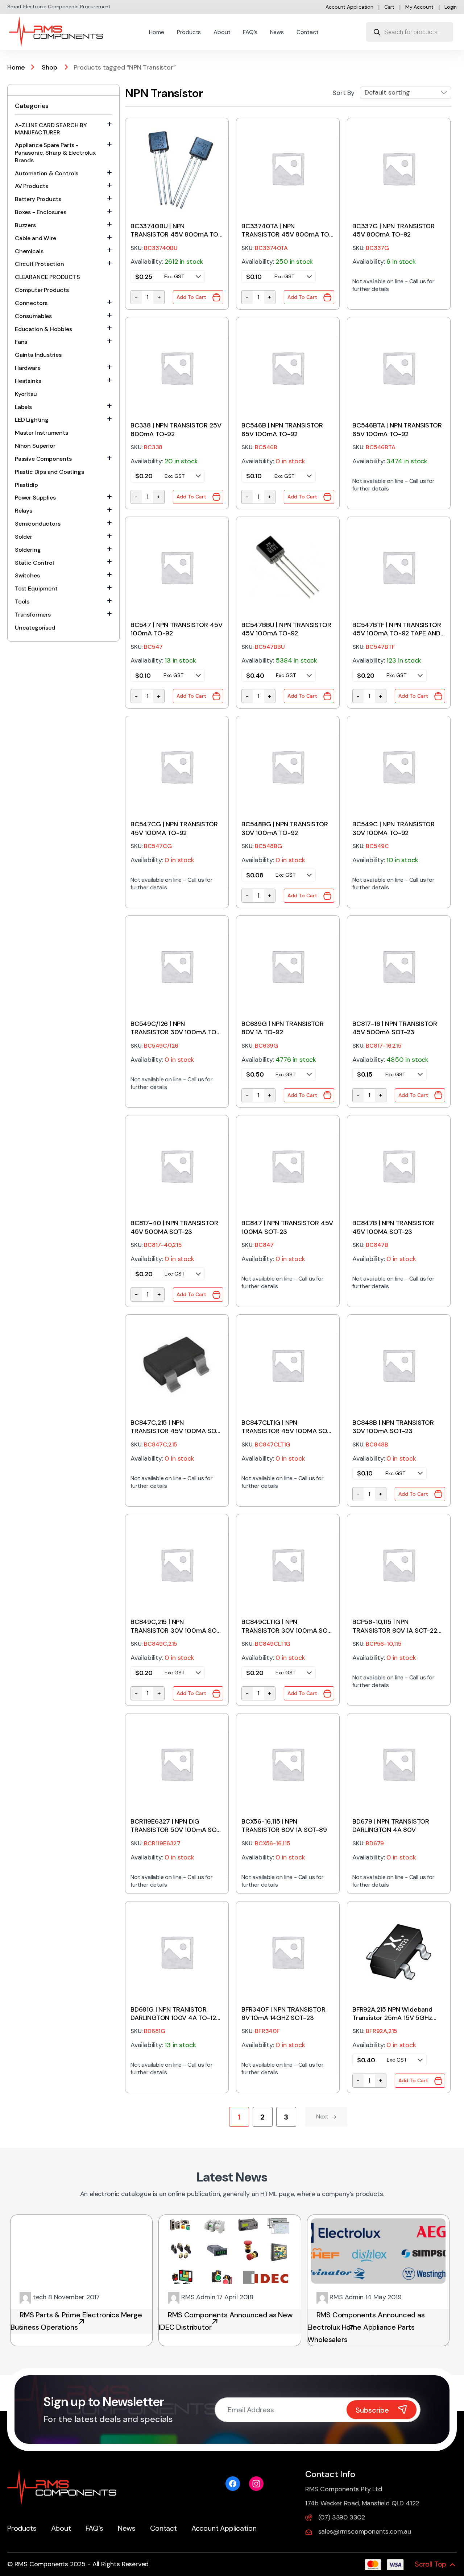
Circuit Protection (40, 264)
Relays (24, 511)
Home (156, 32)
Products (189, 32)
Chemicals (29, 251)
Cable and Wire (35, 238)
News (277, 32)
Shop (49, 67)
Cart (389, 7)
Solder (24, 537)
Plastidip (26, 485)
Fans (21, 342)
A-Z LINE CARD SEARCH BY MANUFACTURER (51, 129)
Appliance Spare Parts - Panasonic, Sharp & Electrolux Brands (55, 153)
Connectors (31, 303)
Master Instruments (42, 433)
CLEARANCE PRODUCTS (47, 277)
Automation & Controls (47, 173)
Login (451, 7)
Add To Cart (191, 297)
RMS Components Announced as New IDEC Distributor (226, 2321)
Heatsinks (28, 381)
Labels (23, 407)
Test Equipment (36, 588)
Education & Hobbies (43, 329)
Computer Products (42, 290)
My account (419, 7)
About (222, 32)
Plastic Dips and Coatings (49, 472)
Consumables (33, 316)
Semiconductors (38, 524)
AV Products (32, 186)
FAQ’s (250, 32)
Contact (308, 32)
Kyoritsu (26, 394)
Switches (27, 575)
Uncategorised (35, 628)
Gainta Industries (38, 355)
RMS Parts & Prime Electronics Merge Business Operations (76, 2321)
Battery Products (38, 199)
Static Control (34, 563)
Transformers (33, 615)
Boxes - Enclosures (41, 212)
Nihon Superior (35, 446)
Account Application (349, 7)
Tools (22, 602)
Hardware (28, 368)
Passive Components (43, 459)
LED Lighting (32, 420)
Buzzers (25, 225)
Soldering (28, 550)
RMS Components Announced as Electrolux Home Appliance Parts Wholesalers (366, 2327)
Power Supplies (35, 498)
